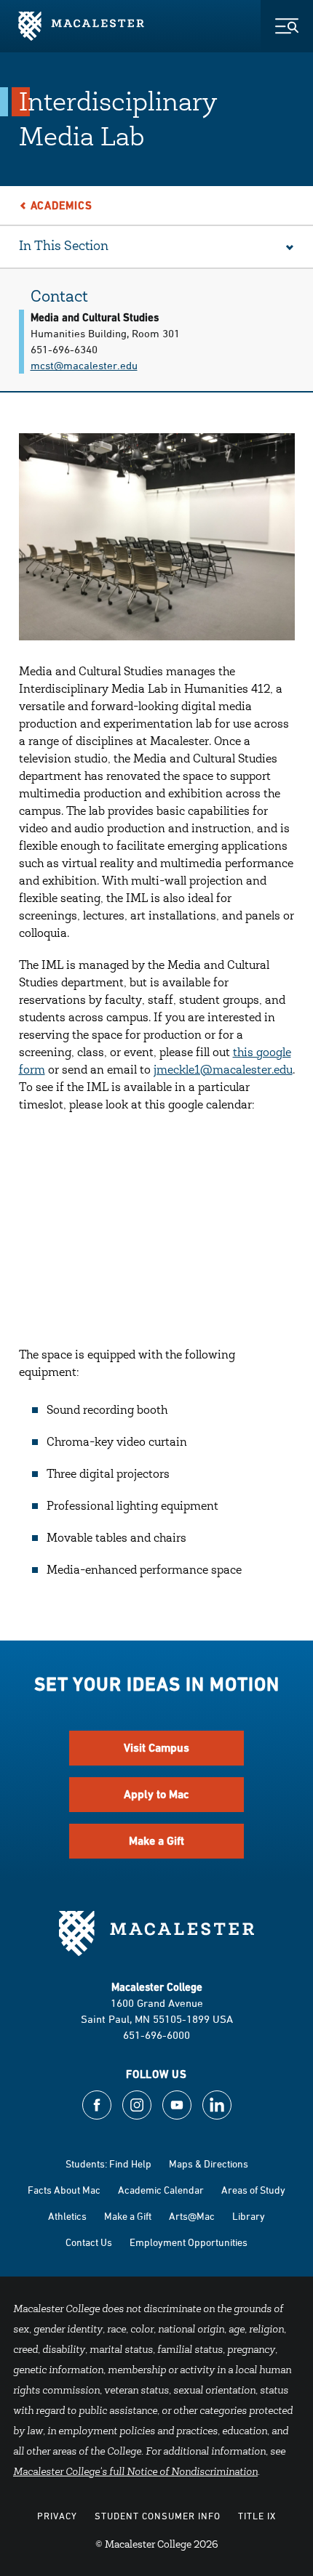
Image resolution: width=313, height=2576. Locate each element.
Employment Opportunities (189, 2242)
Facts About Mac (64, 2190)
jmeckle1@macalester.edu (223, 1071)
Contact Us (89, 2242)
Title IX (257, 2516)
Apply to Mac (156, 1794)
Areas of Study (253, 2190)
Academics (62, 205)
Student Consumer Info (158, 2516)
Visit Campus (156, 1748)
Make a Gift (156, 1841)
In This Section (64, 247)
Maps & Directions (209, 2164)
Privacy (57, 2516)
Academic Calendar (161, 2190)
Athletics (67, 2216)
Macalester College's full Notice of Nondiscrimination (135, 2473)
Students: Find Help (108, 2164)
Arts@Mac (192, 2216)
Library (249, 2216)
